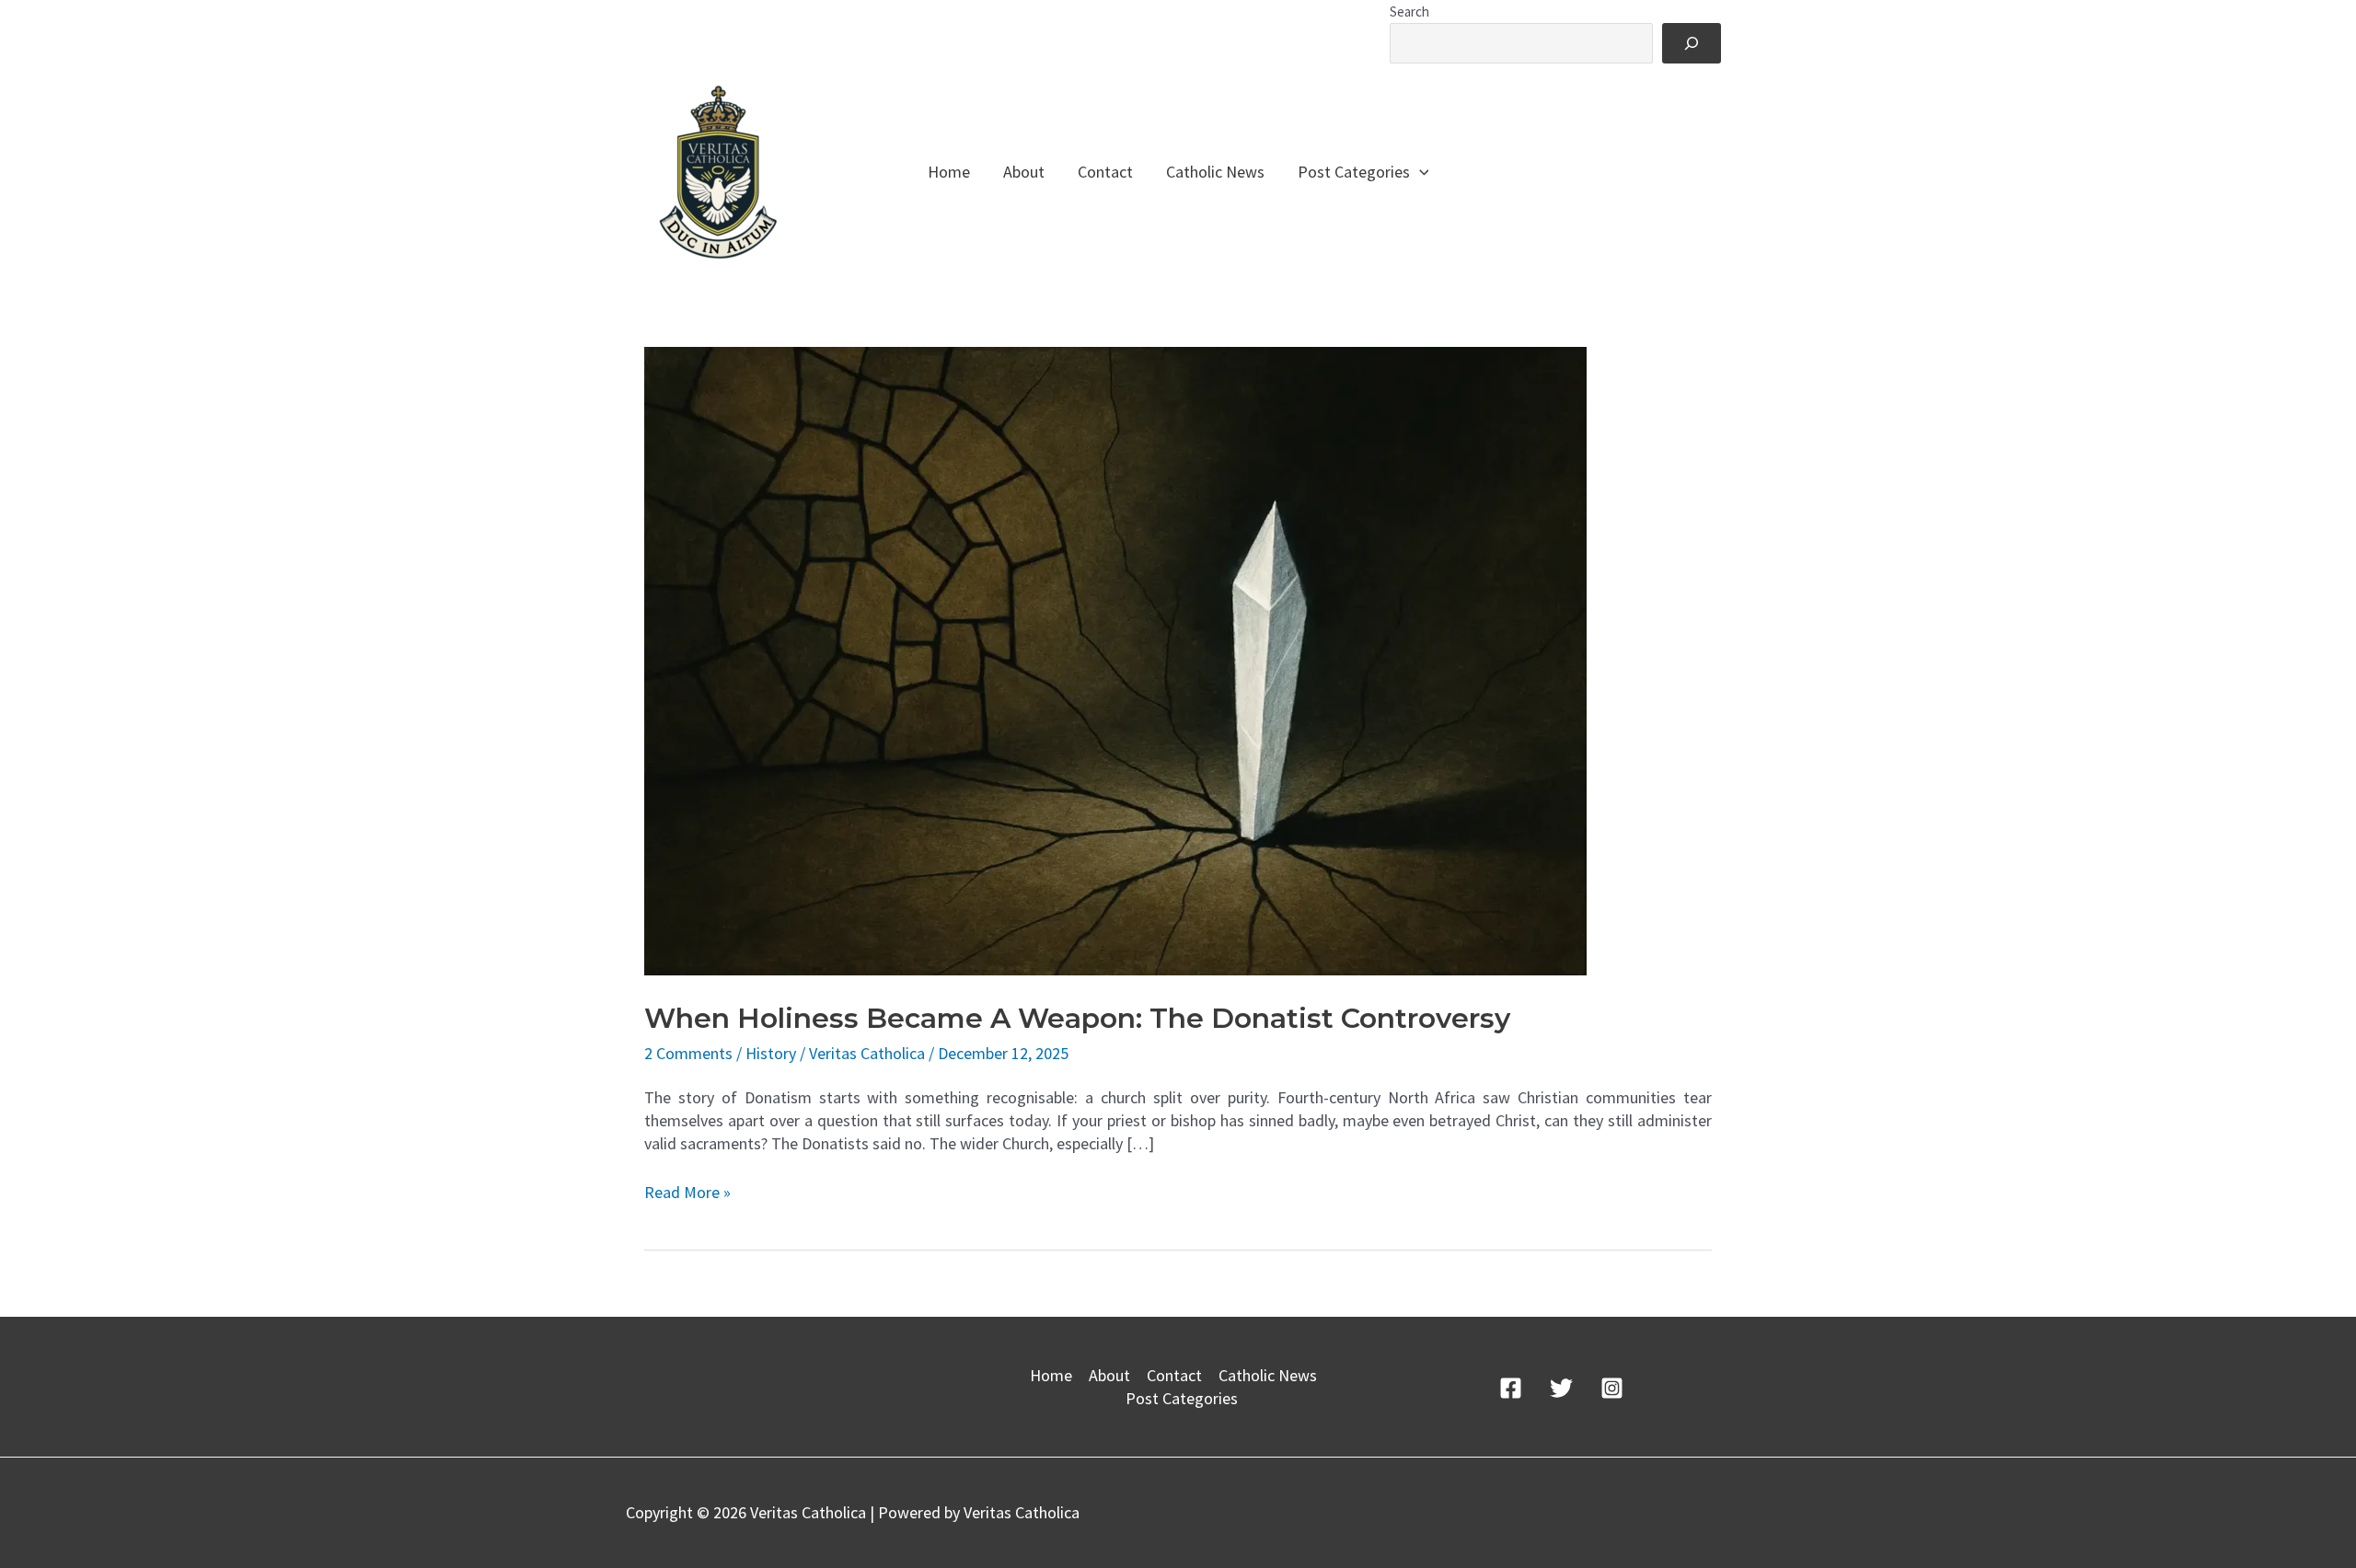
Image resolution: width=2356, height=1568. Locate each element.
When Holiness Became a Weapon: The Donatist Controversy (1077, 1018)
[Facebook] (1511, 1388)
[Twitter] (1561, 1388)
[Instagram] (1612, 1388)
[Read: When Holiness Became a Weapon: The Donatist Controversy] (1115, 659)
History (771, 1053)
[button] (1420, 172)
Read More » (687, 1192)
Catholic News (1215, 172)
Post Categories (1354, 172)
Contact (1105, 172)
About (1024, 172)
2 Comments (688, 1053)
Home (949, 172)
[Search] (1692, 43)
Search (1409, 12)
